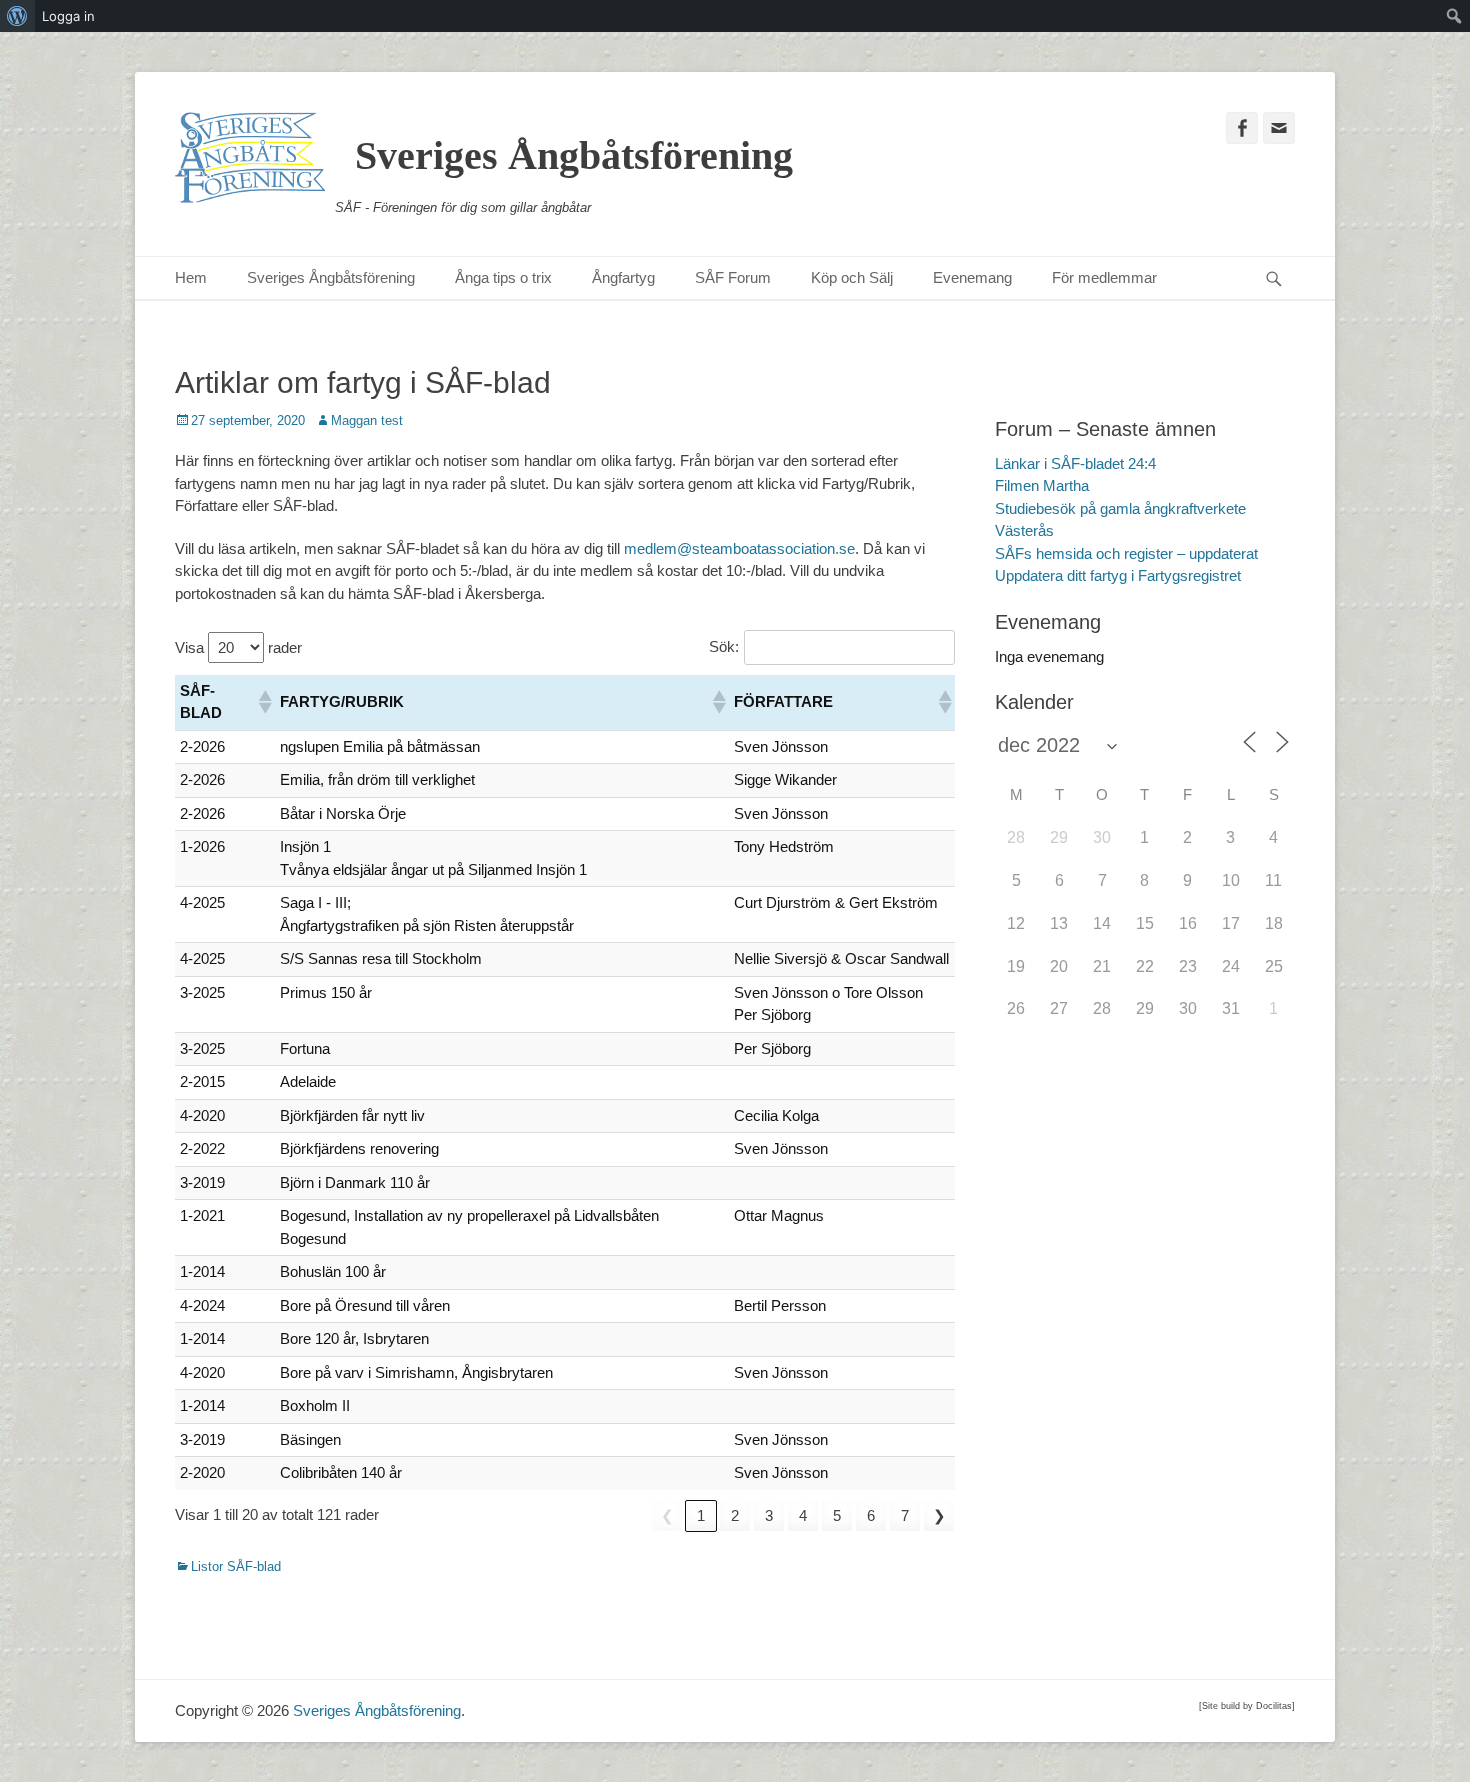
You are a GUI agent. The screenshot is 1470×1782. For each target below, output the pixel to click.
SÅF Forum (733, 277)
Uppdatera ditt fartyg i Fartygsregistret (1118, 575)
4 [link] (803, 1515)
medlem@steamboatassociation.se (739, 548)
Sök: (724, 646)
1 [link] (701, 1515)
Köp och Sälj (852, 277)
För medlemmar (1104, 277)
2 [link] (735, 1515)
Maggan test (367, 420)
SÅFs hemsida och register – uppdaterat (1126, 553)
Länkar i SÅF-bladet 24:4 (1075, 463)
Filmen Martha (1042, 485)
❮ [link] (667, 1515)
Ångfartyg (623, 277)
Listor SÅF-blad (236, 1566)
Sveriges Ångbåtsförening (574, 155)
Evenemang (972, 277)
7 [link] (905, 1515)
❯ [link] (939, 1515)
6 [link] (871, 1515)
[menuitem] (17, 16)
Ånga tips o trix (503, 277)
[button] (264, 702)
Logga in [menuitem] (68, 16)
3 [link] (769, 1515)
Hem (191, 277)
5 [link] (837, 1515)
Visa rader (238, 647)
